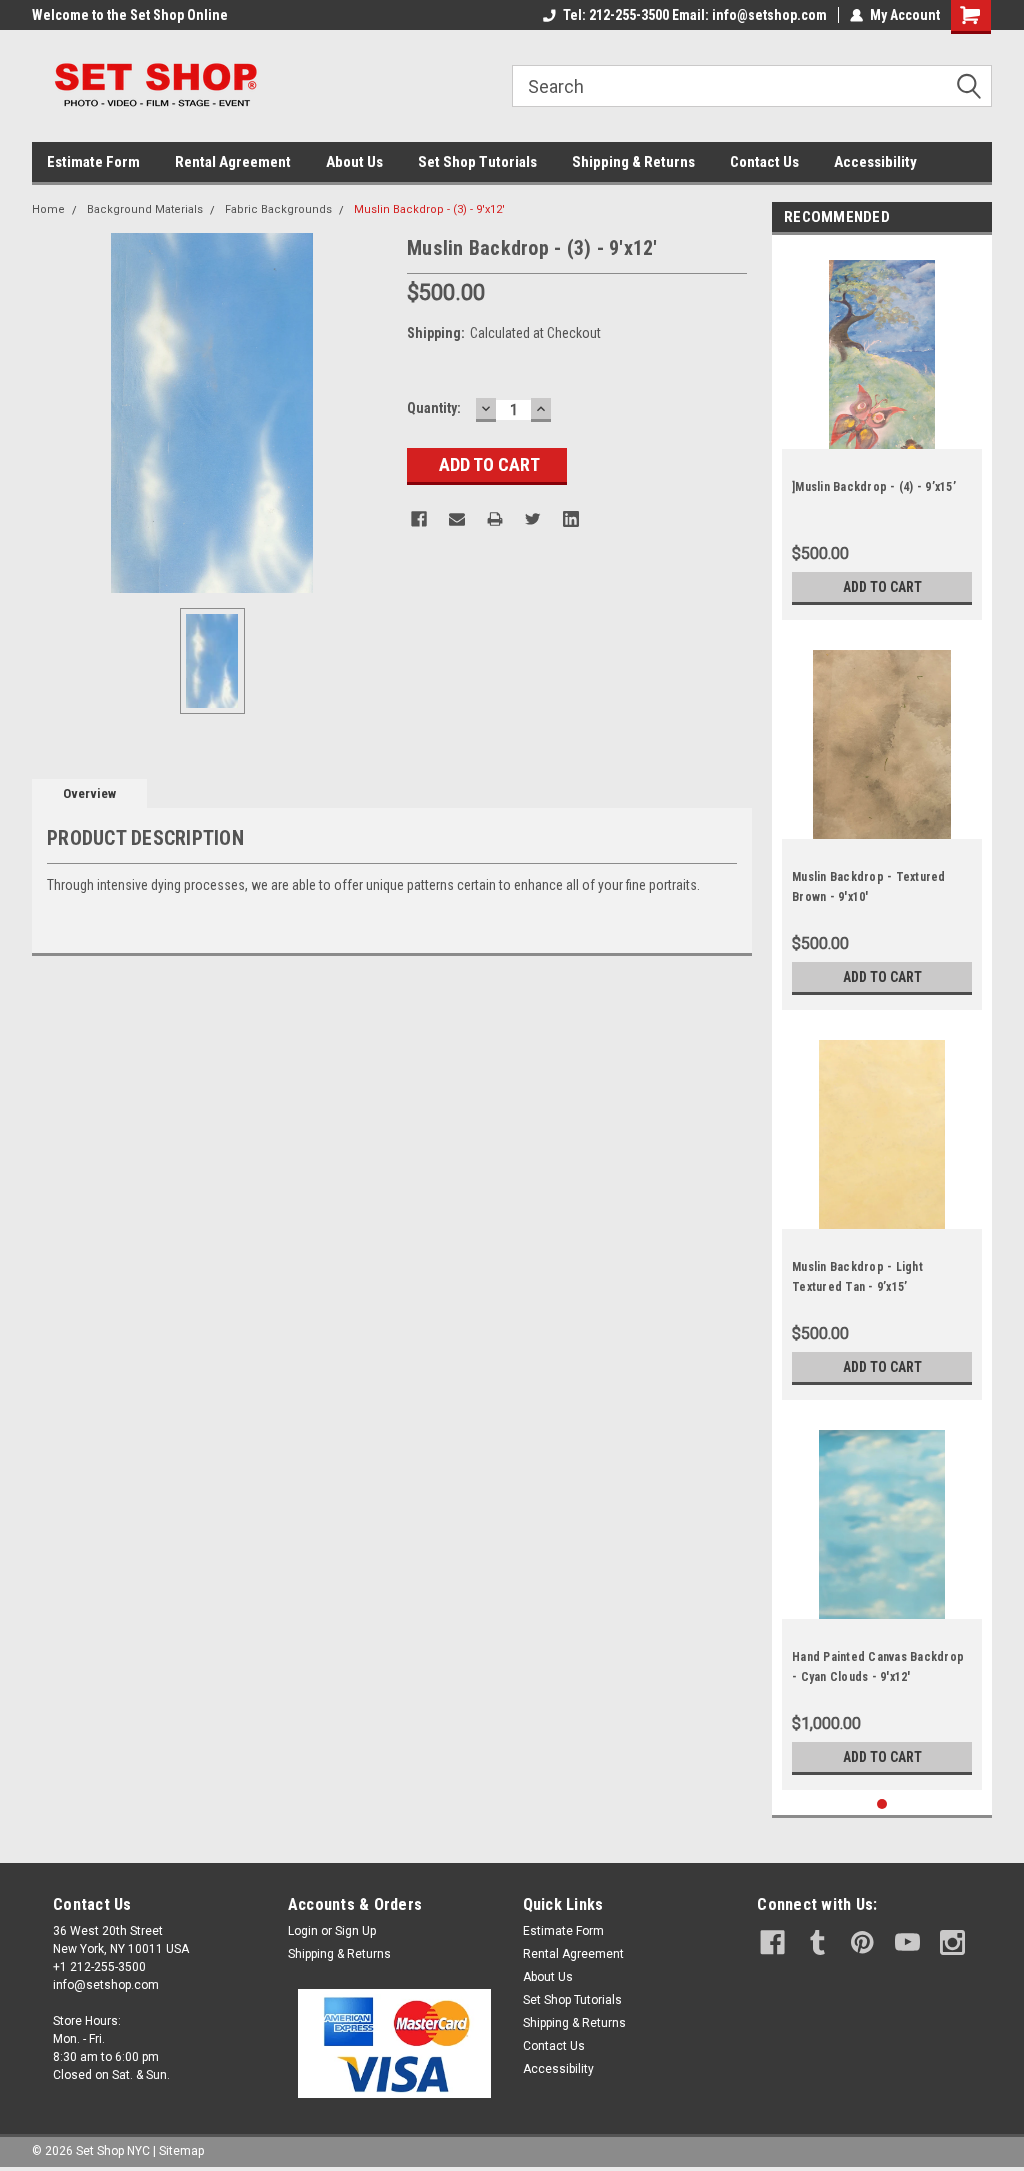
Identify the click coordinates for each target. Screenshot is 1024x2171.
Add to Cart (882, 587)
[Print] (495, 519)
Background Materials (145, 209)
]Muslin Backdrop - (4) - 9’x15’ (874, 487)
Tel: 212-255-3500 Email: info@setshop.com (695, 15)
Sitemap (181, 2151)
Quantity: (434, 408)
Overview (89, 793)
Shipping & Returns (633, 162)
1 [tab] (882, 1804)
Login (303, 1931)
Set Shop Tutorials (477, 162)
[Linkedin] (571, 519)
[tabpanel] (882, 432)
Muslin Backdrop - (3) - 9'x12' (429, 209)
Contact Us (764, 162)
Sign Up (355, 1931)
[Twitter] (533, 519)
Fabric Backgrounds (278, 209)
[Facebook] (419, 519)
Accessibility (875, 162)
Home (48, 209)
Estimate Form (93, 162)
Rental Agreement (233, 162)
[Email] (457, 519)
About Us (354, 162)
